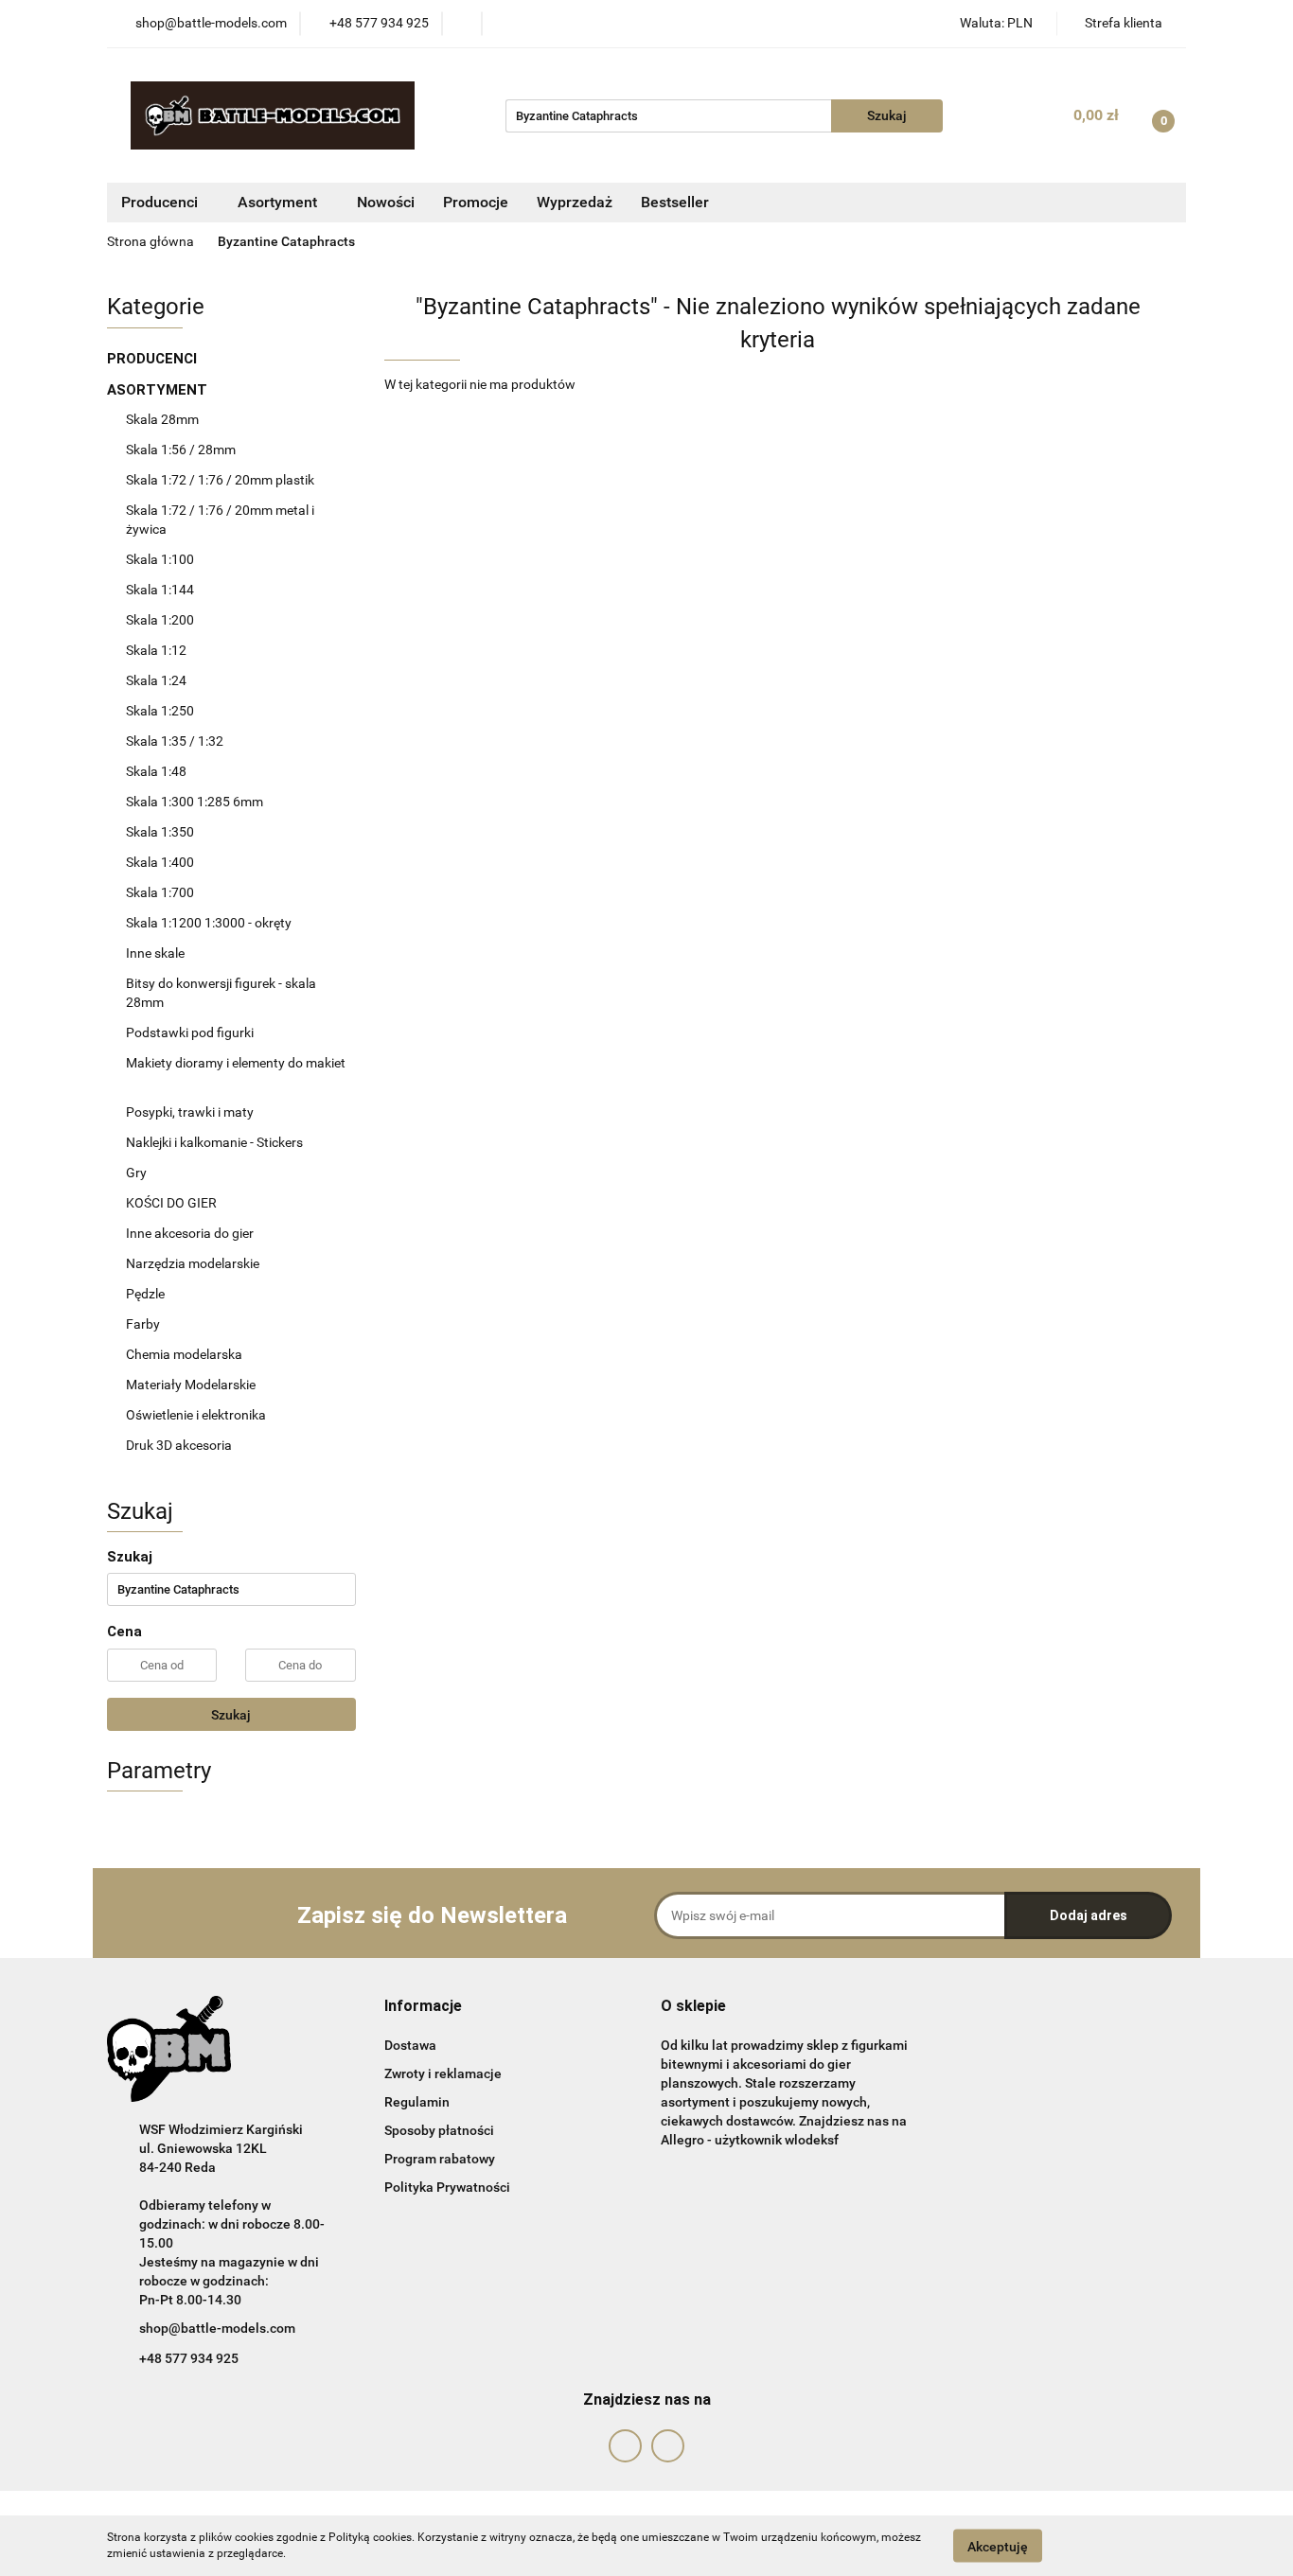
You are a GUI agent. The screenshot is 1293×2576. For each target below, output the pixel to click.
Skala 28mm (164, 419)
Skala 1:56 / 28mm (181, 450)
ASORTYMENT (159, 390)
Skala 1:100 (160, 559)
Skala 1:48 (156, 771)
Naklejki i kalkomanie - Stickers (214, 1142)
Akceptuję (998, 2546)
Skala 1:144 (160, 590)
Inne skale (155, 953)
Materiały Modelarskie (192, 1385)
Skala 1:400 (160, 862)
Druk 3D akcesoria (179, 1445)
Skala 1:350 (160, 832)
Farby (144, 1324)
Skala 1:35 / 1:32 (175, 741)
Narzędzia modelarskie (194, 1263)
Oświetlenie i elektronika (196, 1415)
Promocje (476, 202)
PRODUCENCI (154, 359)
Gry (136, 1173)
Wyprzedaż (575, 202)
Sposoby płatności (439, 2130)
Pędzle (145, 1294)
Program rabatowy (440, 2159)
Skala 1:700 (160, 892)
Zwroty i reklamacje (443, 2073)
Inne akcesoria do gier (191, 1233)
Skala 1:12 (156, 650)
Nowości (386, 202)
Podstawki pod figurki (191, 1032)
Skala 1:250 (160, 711)
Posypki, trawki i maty (190, 1112)
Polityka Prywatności (447, 2187)
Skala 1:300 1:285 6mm (195, 802)
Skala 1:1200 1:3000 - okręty (209, 923)
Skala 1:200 (160, 620)
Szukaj (231, 1715)
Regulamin (417, 2102)
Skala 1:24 (156, 680)
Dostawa (410, 2045)
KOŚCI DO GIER (173, 1203)
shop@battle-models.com (217, 2328)
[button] (423, 2007)
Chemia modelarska (186, 1354)
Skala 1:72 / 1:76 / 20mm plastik (220, 480)
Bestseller (675, 202)
